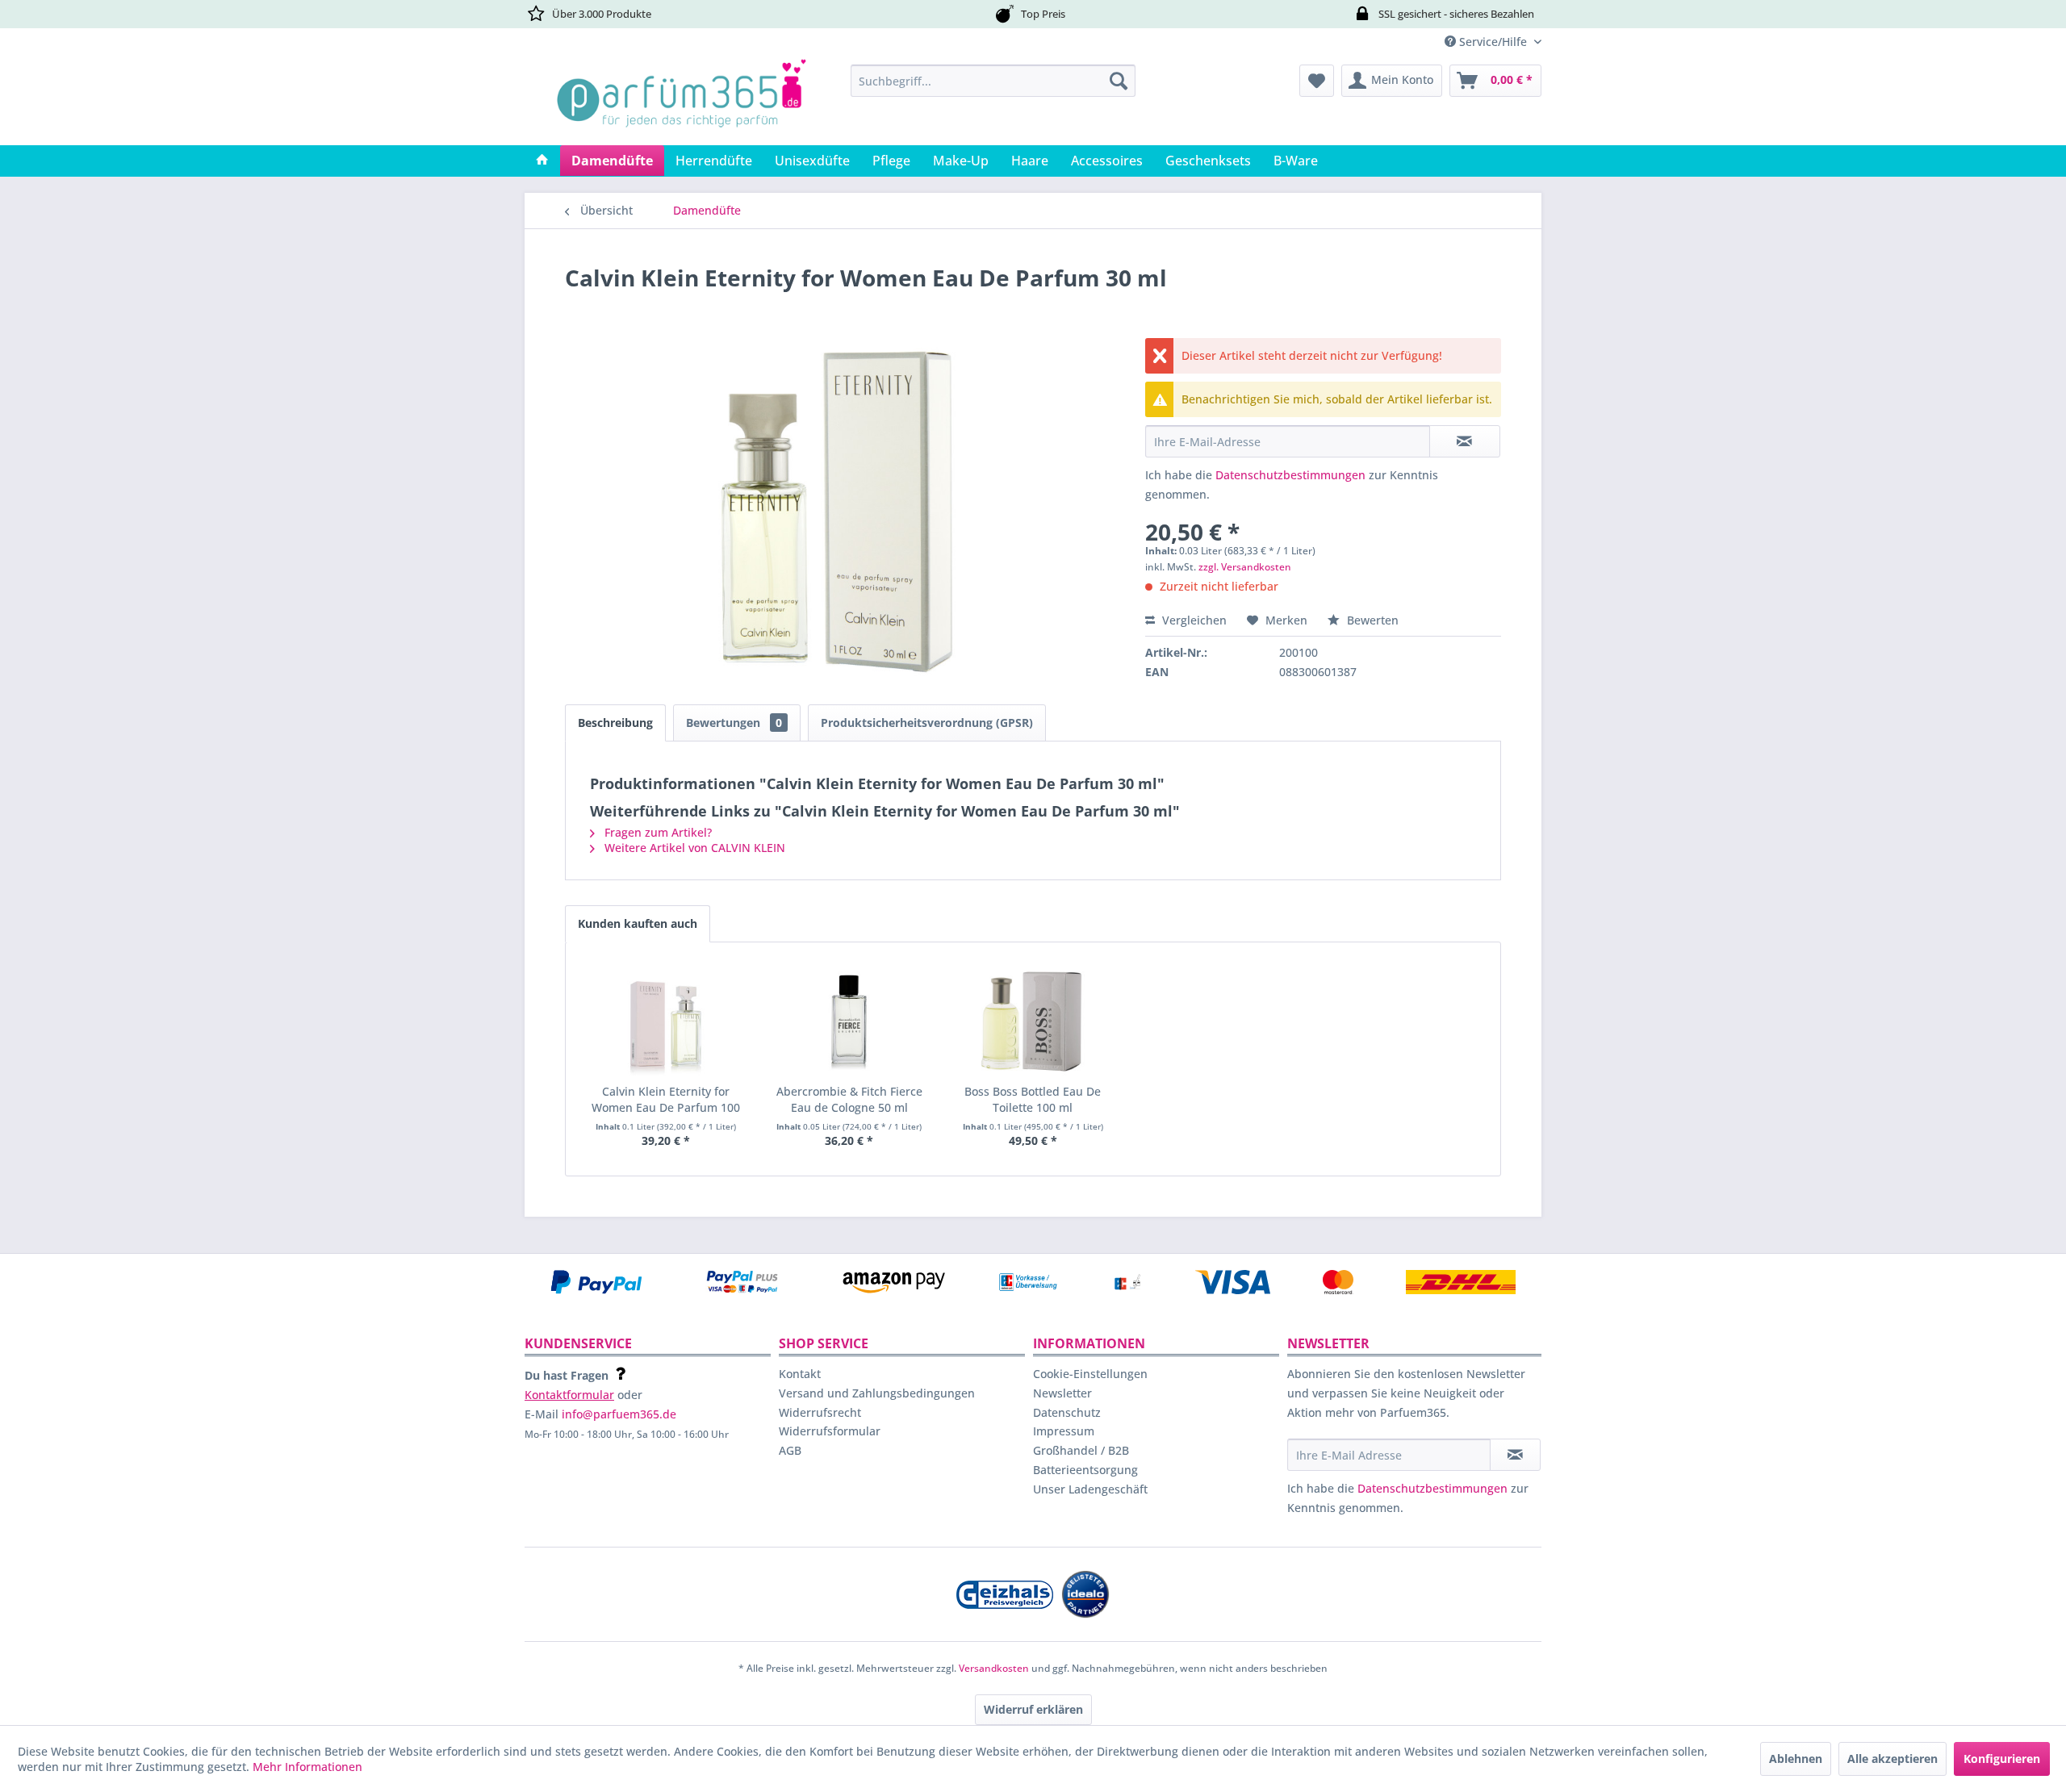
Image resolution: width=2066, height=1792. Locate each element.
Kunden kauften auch (638, 923)
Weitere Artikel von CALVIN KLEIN (693, 848)
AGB (790, 1450)
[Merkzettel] (1317, 81)
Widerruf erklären (1033, 1709)
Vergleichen (1193, 620)
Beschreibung (615, 723)
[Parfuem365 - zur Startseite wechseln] (681, 101)
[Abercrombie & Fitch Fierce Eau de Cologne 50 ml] (850, 1019)
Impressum (1064, 1431)
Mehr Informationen (307, 1767)
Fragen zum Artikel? (657, 832)
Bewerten (1371, 620)
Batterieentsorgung (1085, 1470)
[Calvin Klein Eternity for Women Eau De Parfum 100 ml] (666, 1019)
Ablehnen (1796, 1759)
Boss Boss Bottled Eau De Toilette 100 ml (1033, 1099)
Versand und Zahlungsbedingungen (877, 1393)
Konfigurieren (2002, 1759)
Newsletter (1062, 1393)
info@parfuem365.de (619, 1414)
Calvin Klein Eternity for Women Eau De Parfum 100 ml (666, 1100)
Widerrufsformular (830, 1431)
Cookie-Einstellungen (1090, 1374)
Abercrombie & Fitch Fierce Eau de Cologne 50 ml (849, 1099)
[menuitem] (993, 81)
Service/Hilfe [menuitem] (1493, 42)
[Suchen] (1119, 81)
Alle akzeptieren (1892, 1759)
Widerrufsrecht (820, 1412)
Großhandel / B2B (1081, 1450)
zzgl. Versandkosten (1245, 567)
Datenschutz (1067, 1412)
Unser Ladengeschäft (1090, 1489)
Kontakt (800, 1374)
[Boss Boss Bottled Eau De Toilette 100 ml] (1033, 1019)
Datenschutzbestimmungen (1290, 475)
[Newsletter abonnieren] (1515, 1455)
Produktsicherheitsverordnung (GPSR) (927, 723)
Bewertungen (734, 723)
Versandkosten (994, 1668)
